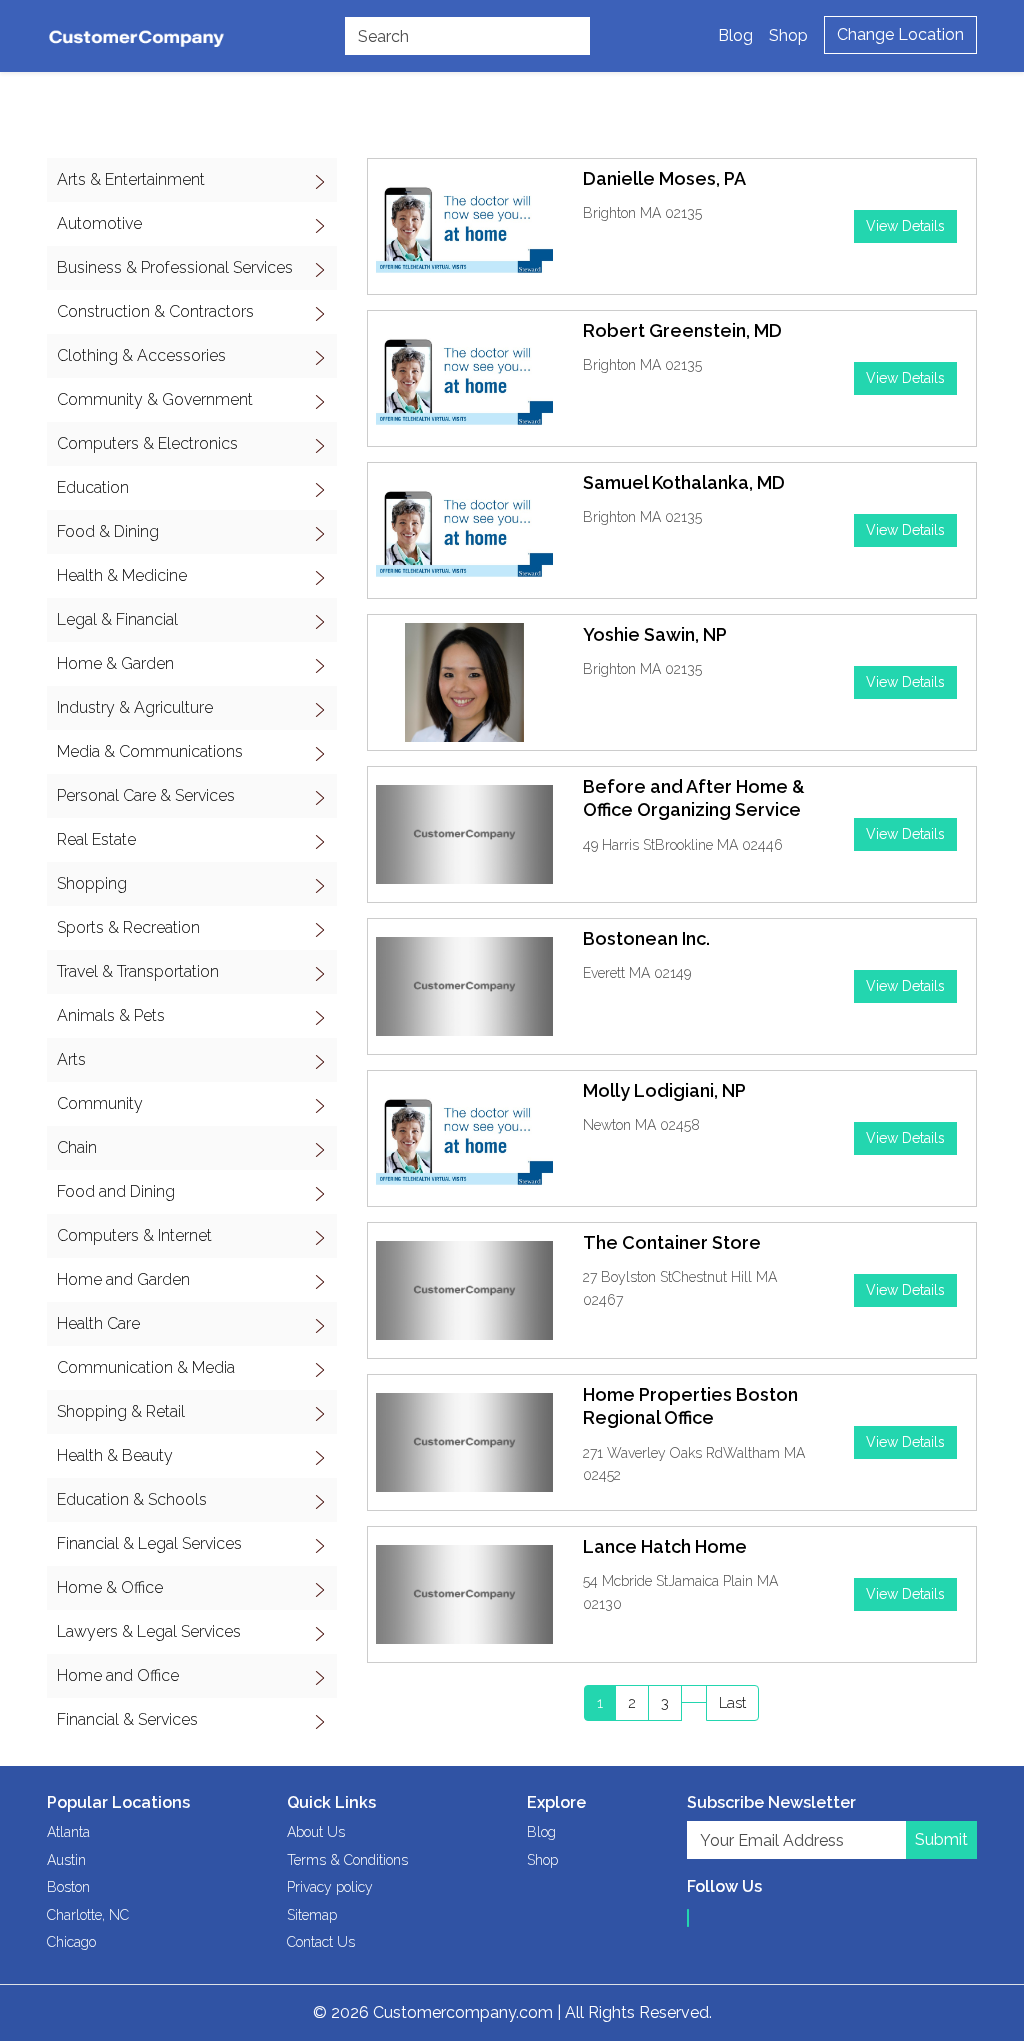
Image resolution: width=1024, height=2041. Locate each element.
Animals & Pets (111, 1015)
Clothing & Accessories (141, 355)
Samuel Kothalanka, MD (684, 482)
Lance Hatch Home (665, 1546)
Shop (788, 35)
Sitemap (312, 1915)
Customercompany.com (463, 2012)
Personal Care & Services (146, 795)
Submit (941, 1839)
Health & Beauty (115, 1455)
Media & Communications (150, 751)
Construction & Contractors (155, 311)
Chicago (71, 1942)
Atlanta (68, 1832)
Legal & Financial (117, 619)
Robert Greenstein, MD (682, 330)
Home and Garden (123, 1279)
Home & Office (110, 1587)
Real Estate (96, 839)
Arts (71, 1059)
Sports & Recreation (128, 927)
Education (93, 487)
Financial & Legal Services (149, 1543)
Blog (735, 35)
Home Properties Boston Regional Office (690, 1406)
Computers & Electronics (147, 443)
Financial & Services (127, 1719)
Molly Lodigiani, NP (664, 1090)
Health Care (98, 1323)
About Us (316, 1832)
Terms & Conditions (347, 1860)
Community (100, 1103)
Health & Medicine (122, 575)
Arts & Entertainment (131, 179)
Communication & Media (146, 1367)
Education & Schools (132, 1499)
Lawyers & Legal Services (149, 1631)
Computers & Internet (134, 1235)
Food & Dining (108, 531)
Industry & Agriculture (135, 707)
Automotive (99, 223)
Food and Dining (116, 1191)
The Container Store (672, 1242)
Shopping (92, 883)
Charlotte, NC (88, 1915)
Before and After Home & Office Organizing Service (694, 798)
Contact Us (321, 1942)
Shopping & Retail (121, 1411)
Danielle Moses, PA (664, 178)
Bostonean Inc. (646, 938)
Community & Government (155, 399)
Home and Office (118, 1675)
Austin (66, 1860)
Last (732, 1703)
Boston (68, 1887)
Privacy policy (330, 1887)
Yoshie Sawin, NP (655, 634)
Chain (77, 1147)
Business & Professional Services (175, 267)
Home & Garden (115, 663)
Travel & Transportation (138, 971)
